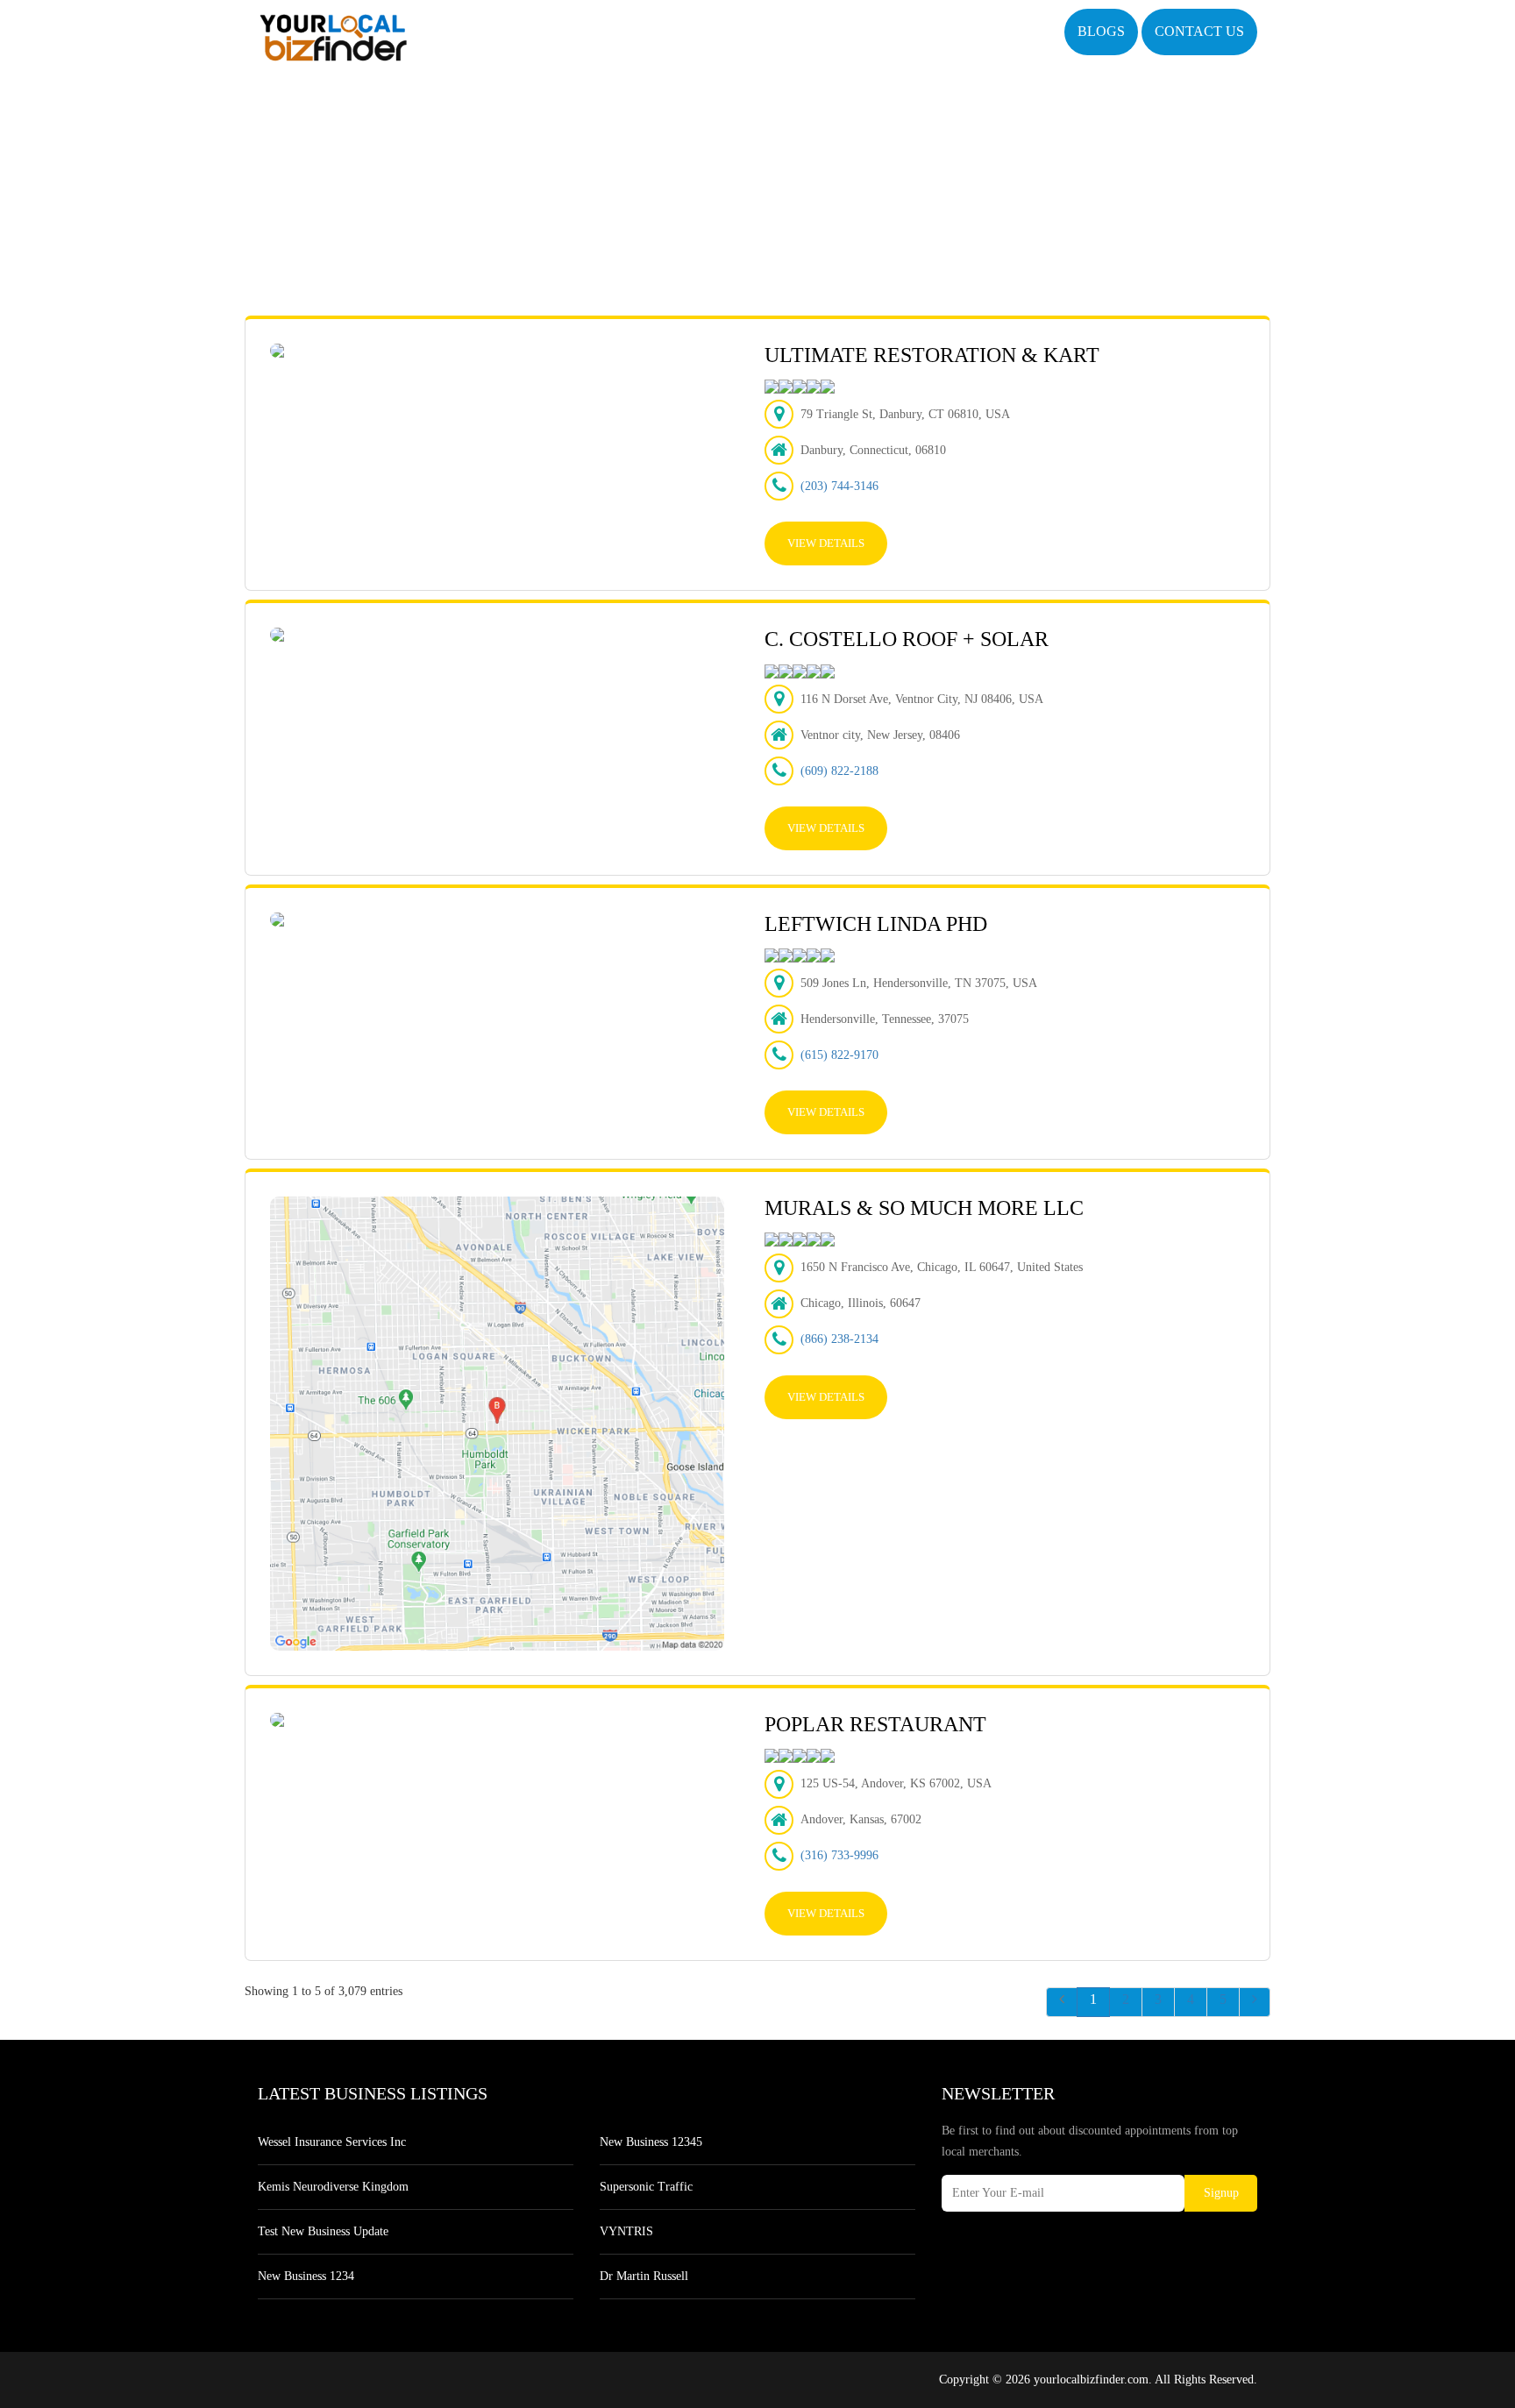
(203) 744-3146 (839, 486)
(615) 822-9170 (839, 1055)
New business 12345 (651, 2142)
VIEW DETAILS (826, 543)
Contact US (1199, 31)
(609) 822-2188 (839, 771)
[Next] (1255, 2002)
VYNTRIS (626, 2231)
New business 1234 (306, 2276)
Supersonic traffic (646, 2187)
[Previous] (1062, 2002)
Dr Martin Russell (644, 2276)
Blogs (1101, 31)
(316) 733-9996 (839, 1855)
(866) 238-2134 (839, 1339)
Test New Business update (323, 2231)
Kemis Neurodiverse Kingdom (333, 2187)
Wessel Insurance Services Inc (332, 2142)
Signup (1221, 2193)
